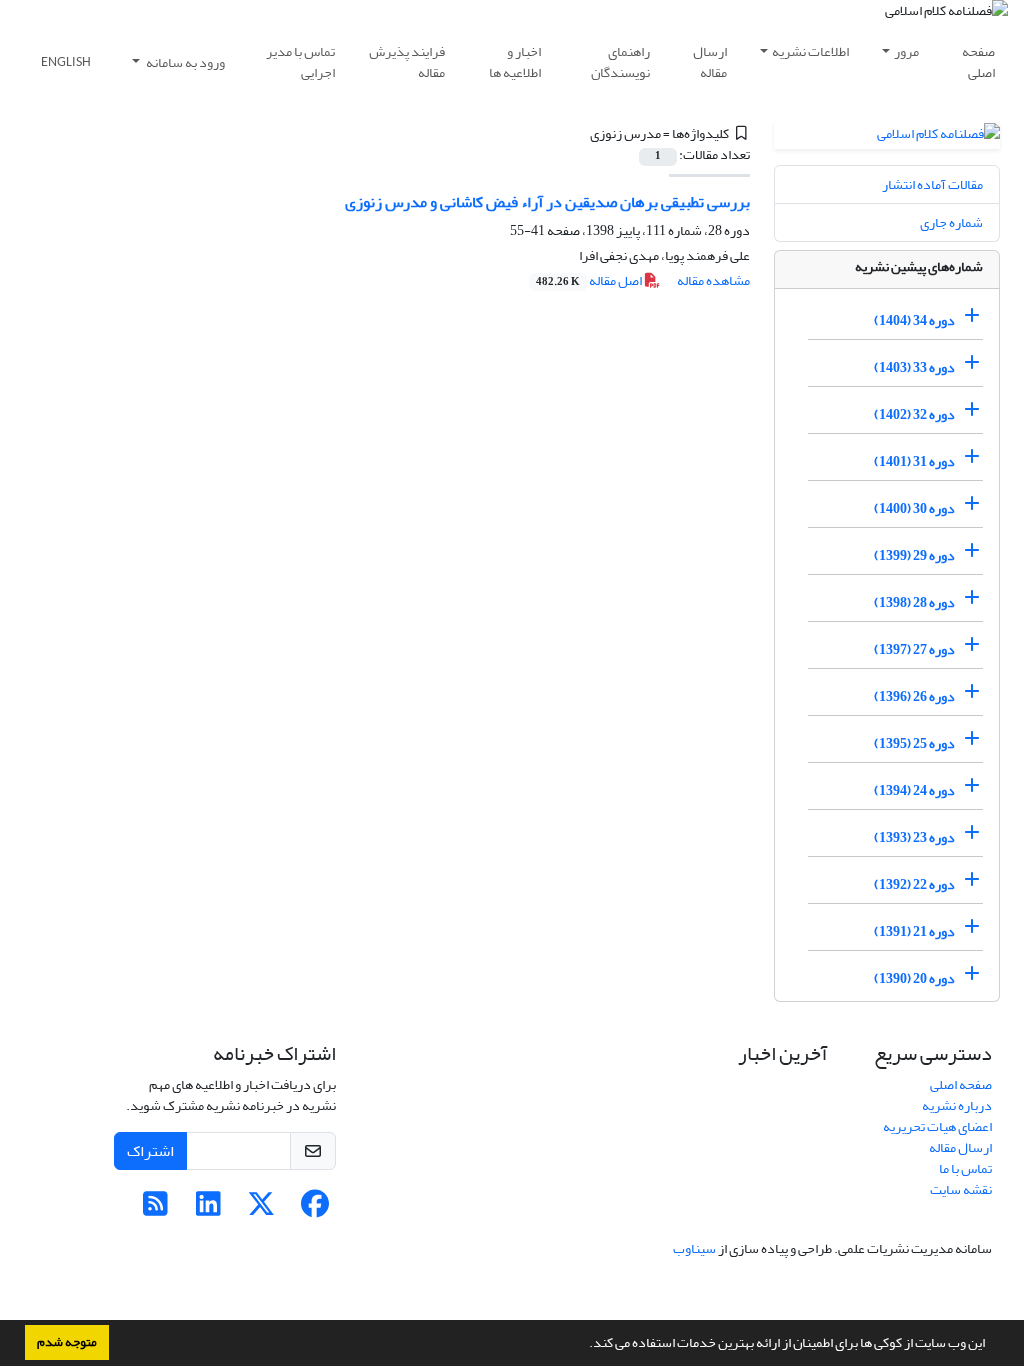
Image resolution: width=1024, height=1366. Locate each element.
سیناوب (694, 1248)
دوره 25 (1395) (914, 743)
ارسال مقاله (710, 62)
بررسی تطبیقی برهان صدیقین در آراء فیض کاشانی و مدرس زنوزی (547, 202)
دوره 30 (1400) (914, 508)
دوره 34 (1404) (914, 320)
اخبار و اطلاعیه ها (515, 62)
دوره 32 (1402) (914, 414)
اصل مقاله (590, 280)
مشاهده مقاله (713, 280)
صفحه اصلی (978, 62)
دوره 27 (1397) (914, 649)
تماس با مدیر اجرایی (300, 62)
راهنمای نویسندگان (620, 62)
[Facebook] (314, 1209)
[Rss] (155, 1209)
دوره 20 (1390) (914, 978)
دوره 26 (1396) (914, 696)
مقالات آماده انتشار (932, 184)
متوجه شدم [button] (67, 1342)
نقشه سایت (961, 1189)
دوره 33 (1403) (914, 367)
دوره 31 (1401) (914, 461)
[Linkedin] (208, 1209)
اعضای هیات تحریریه (937, 1126)
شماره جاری (951, 222)
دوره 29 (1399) (914, 555)
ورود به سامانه (184, 62)
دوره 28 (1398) (914, 602)
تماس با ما (965, 1168)
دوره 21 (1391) (914, 931)
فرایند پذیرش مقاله (407, 62)
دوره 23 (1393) (914, 837)
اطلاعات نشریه (810, 51)
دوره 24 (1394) (914, 790)
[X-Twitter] (261, 1209)
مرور (906, 51)
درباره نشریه (957, 1105)
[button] (584, 1345)
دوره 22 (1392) (914, 884)
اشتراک (150, 1151)
